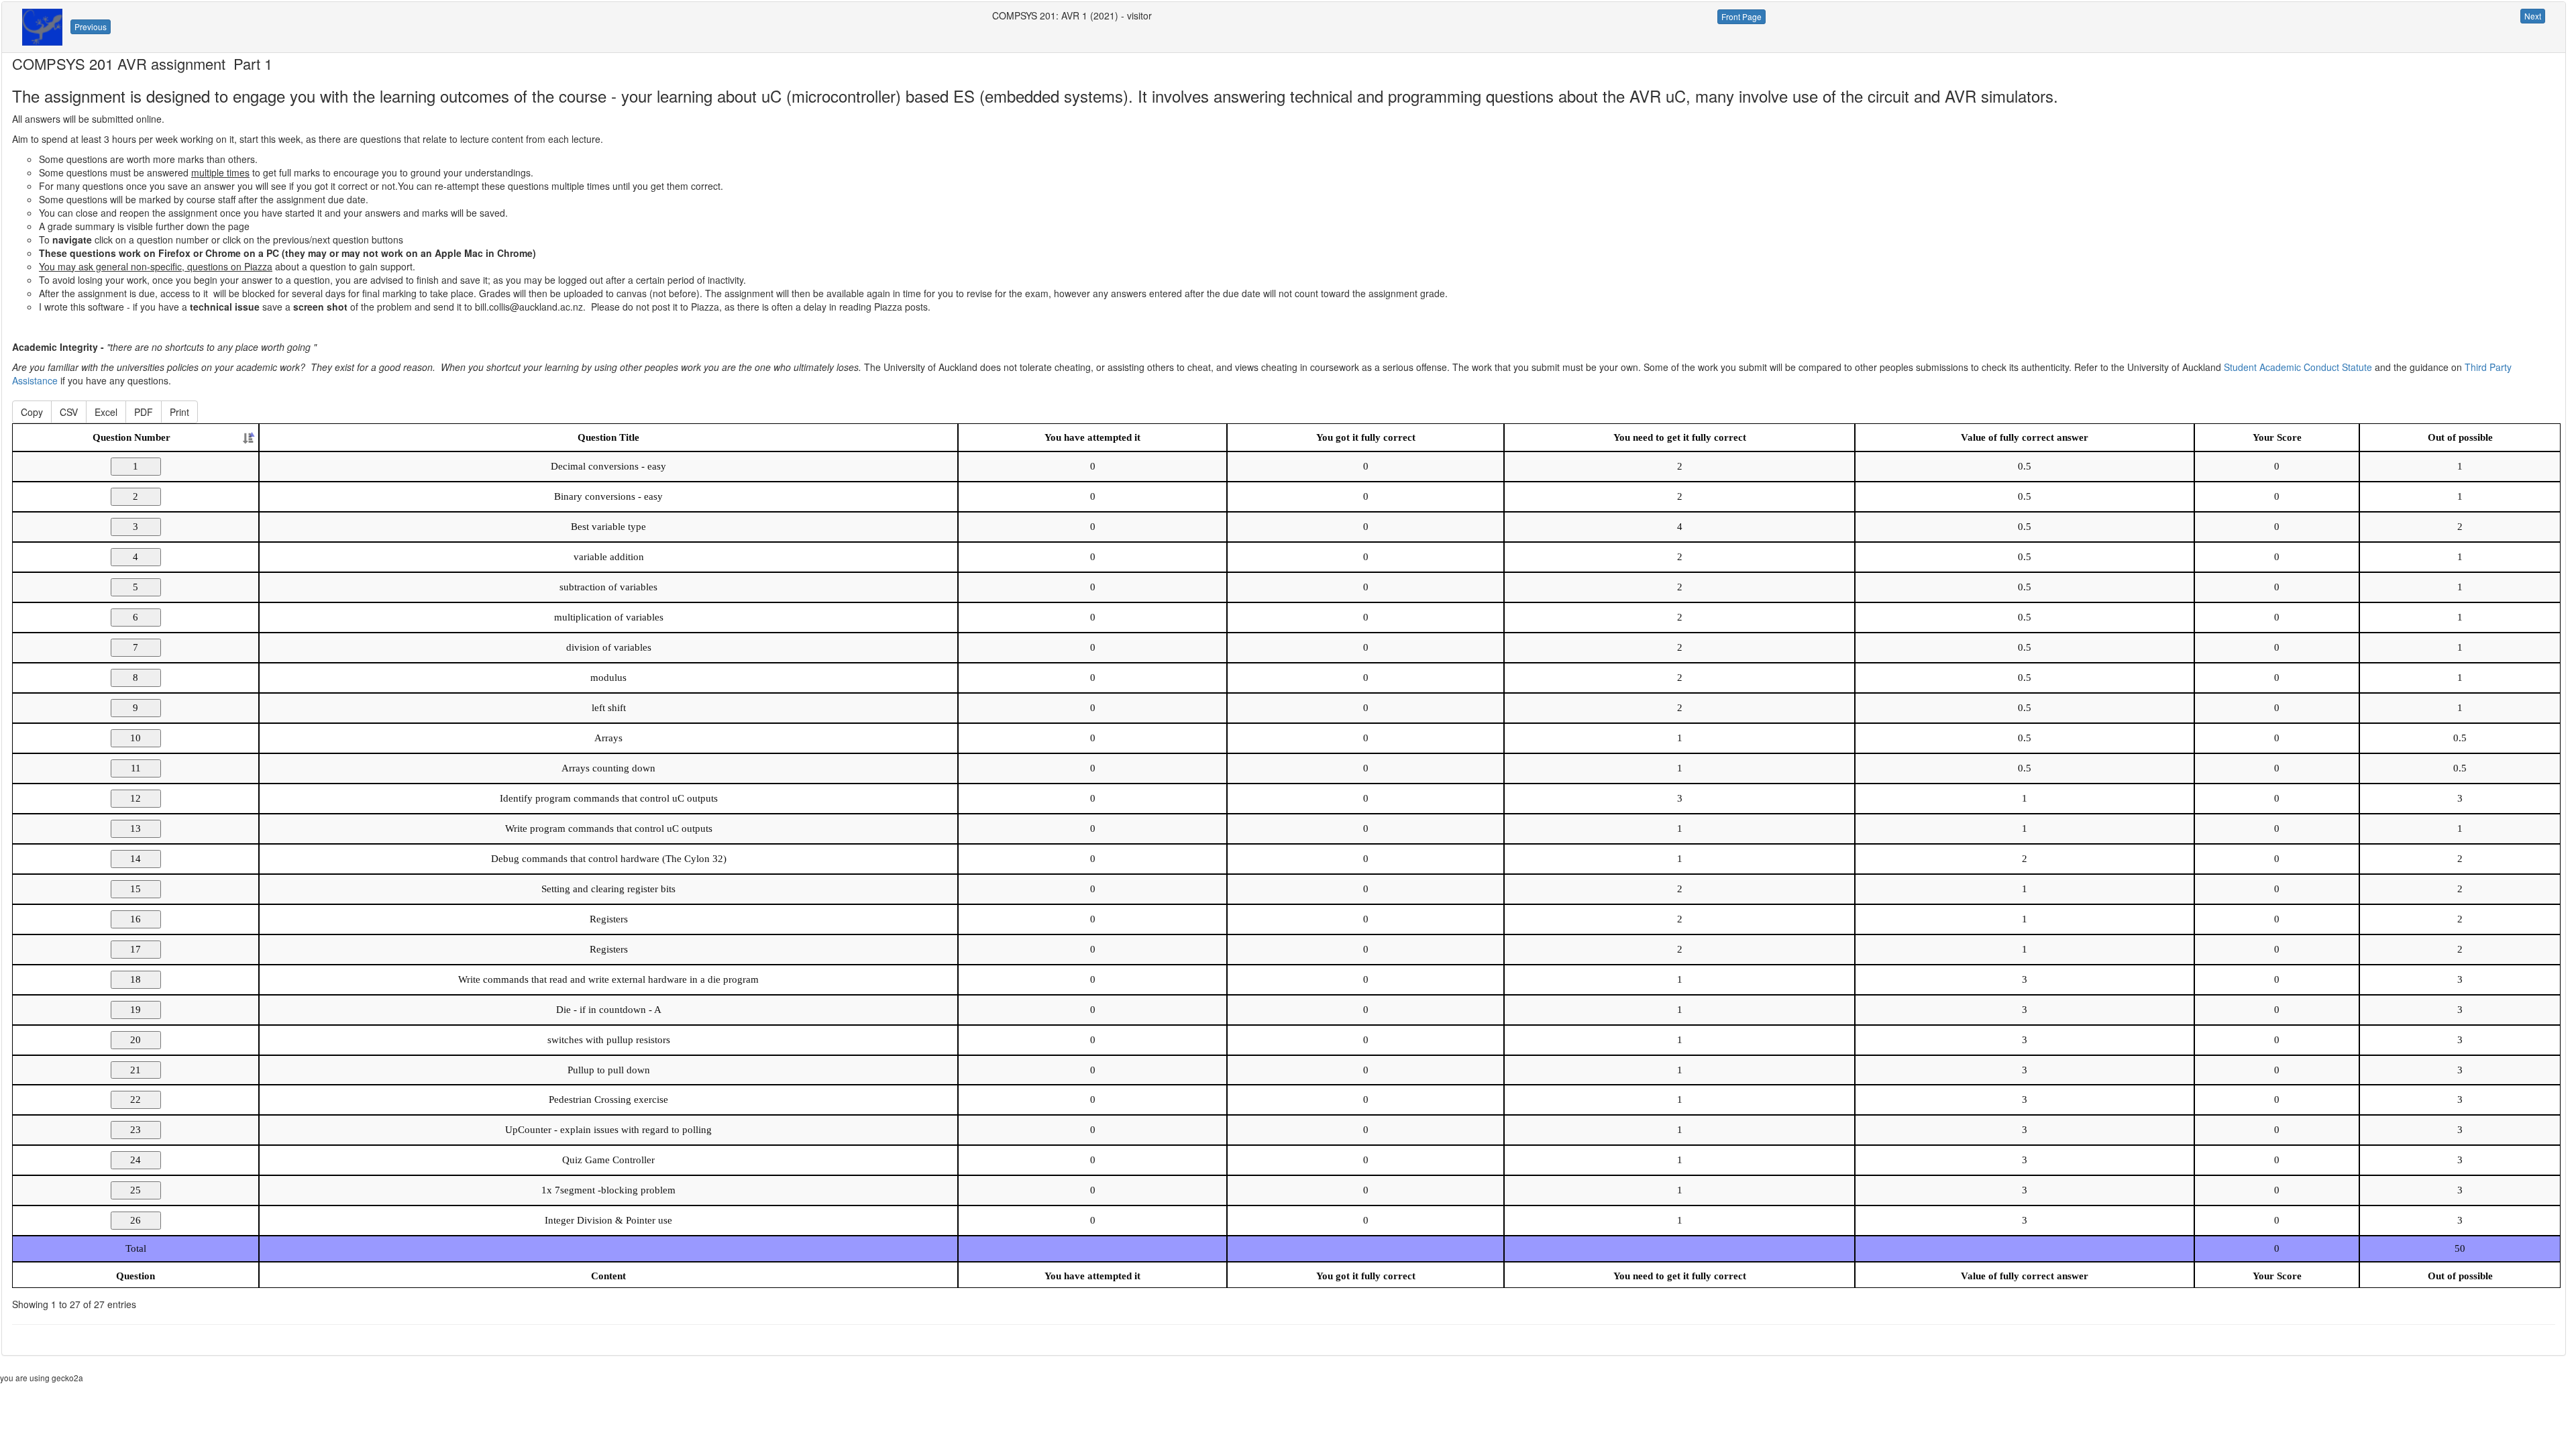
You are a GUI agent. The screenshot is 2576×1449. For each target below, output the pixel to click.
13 (136, 828)
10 (136, 738)
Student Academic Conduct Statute (2298, 367)
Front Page (1741, 16)
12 (136, 798)
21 (136, 1070)
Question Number (131, 437)
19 (136, 1010)
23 (136, 1130)
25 (136, 1190)
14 (136, 859)
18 (136, 979)
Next (2533, 16)
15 (136, 889)
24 (136, 1160)
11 (136, 768)
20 (136, 1040)
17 (136, 949)
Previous (91, 26)
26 (136, 1220)
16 (136, 919)
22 (136, 1099)
